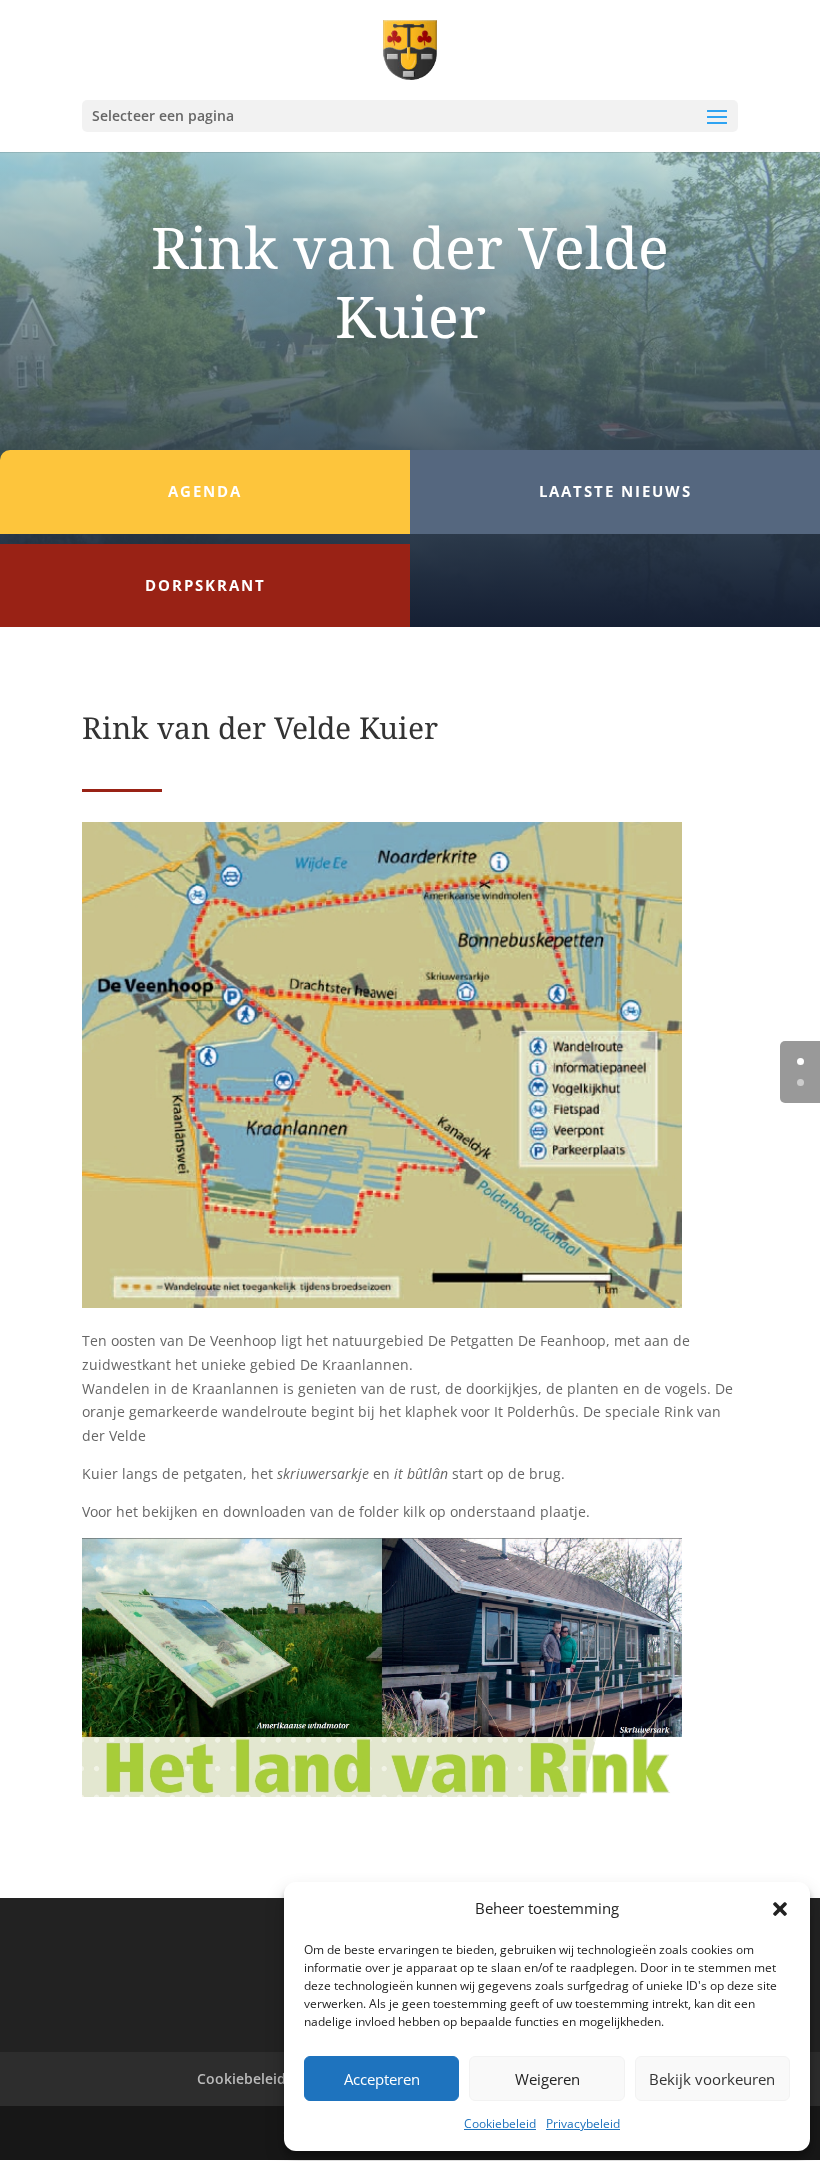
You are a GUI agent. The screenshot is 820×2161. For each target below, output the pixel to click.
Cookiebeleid (500, 2123)
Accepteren (382, 2079)
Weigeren (547, 2079)
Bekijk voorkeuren (712, 2079)
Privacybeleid (583, 2123)
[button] (780, 1909)
